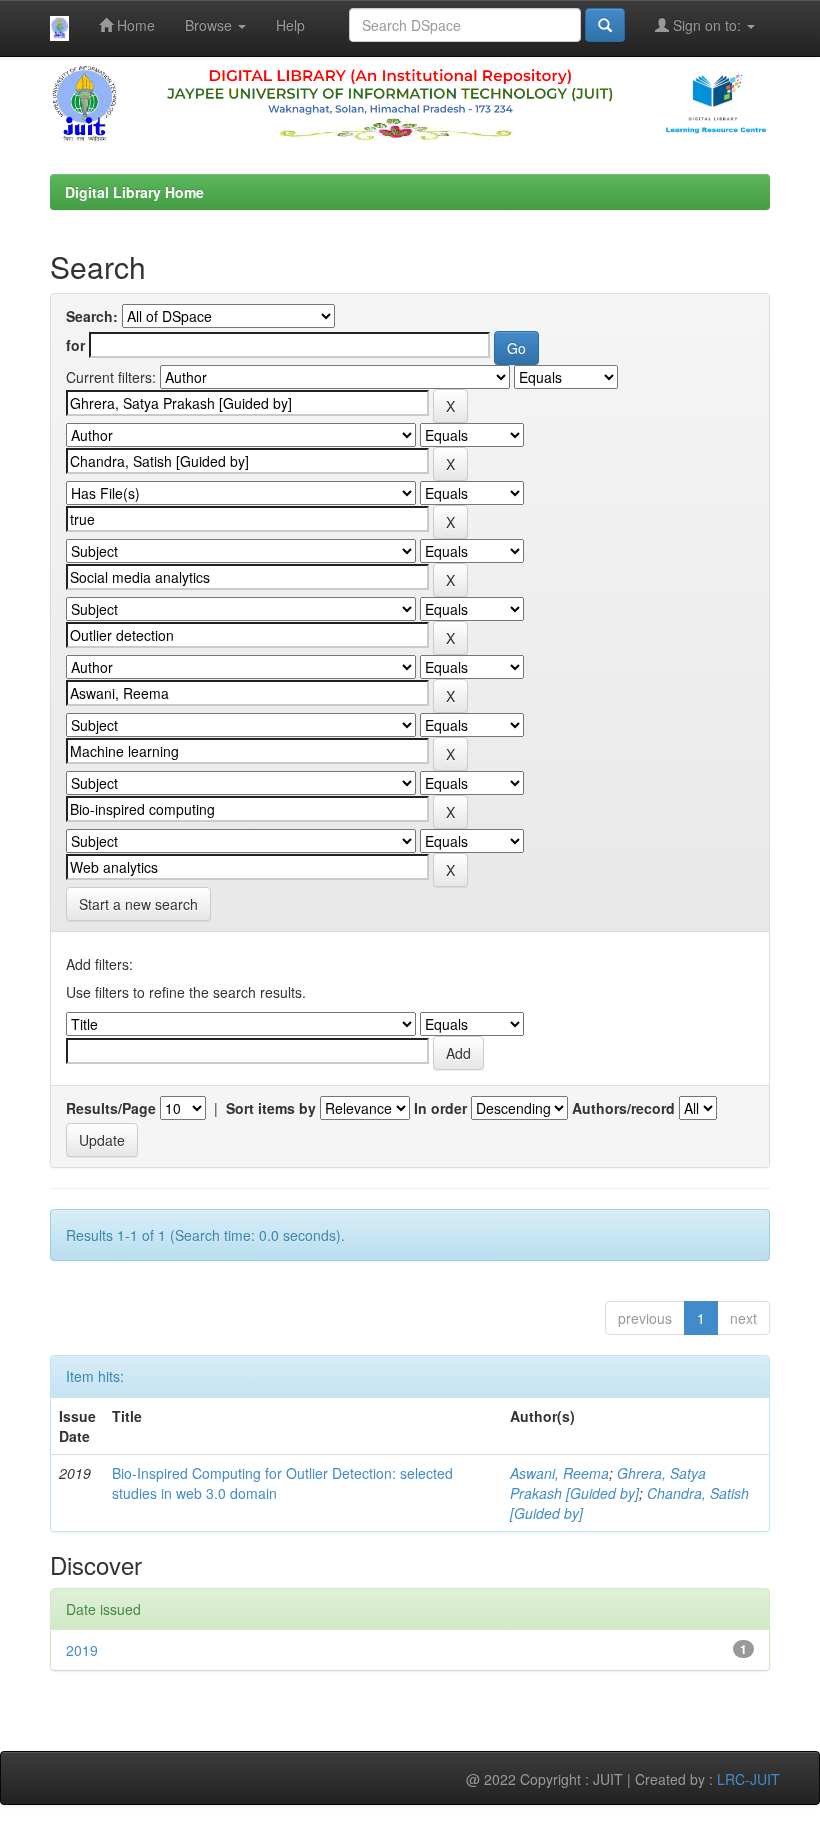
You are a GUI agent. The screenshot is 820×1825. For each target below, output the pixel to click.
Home (134, 25)
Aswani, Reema (559, 1473)
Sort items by (271, 1108)
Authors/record (623, 1108)
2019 (82, 1650)
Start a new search (138, 904)
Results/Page (111, 1108)
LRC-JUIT (748, 1779)
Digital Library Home (134, 192)
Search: (92, 316)
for (75, 345)
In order (440, 1108)
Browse (210, 25)
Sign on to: (707, 25)
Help (290, 25)
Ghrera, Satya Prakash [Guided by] (608, 1483)
